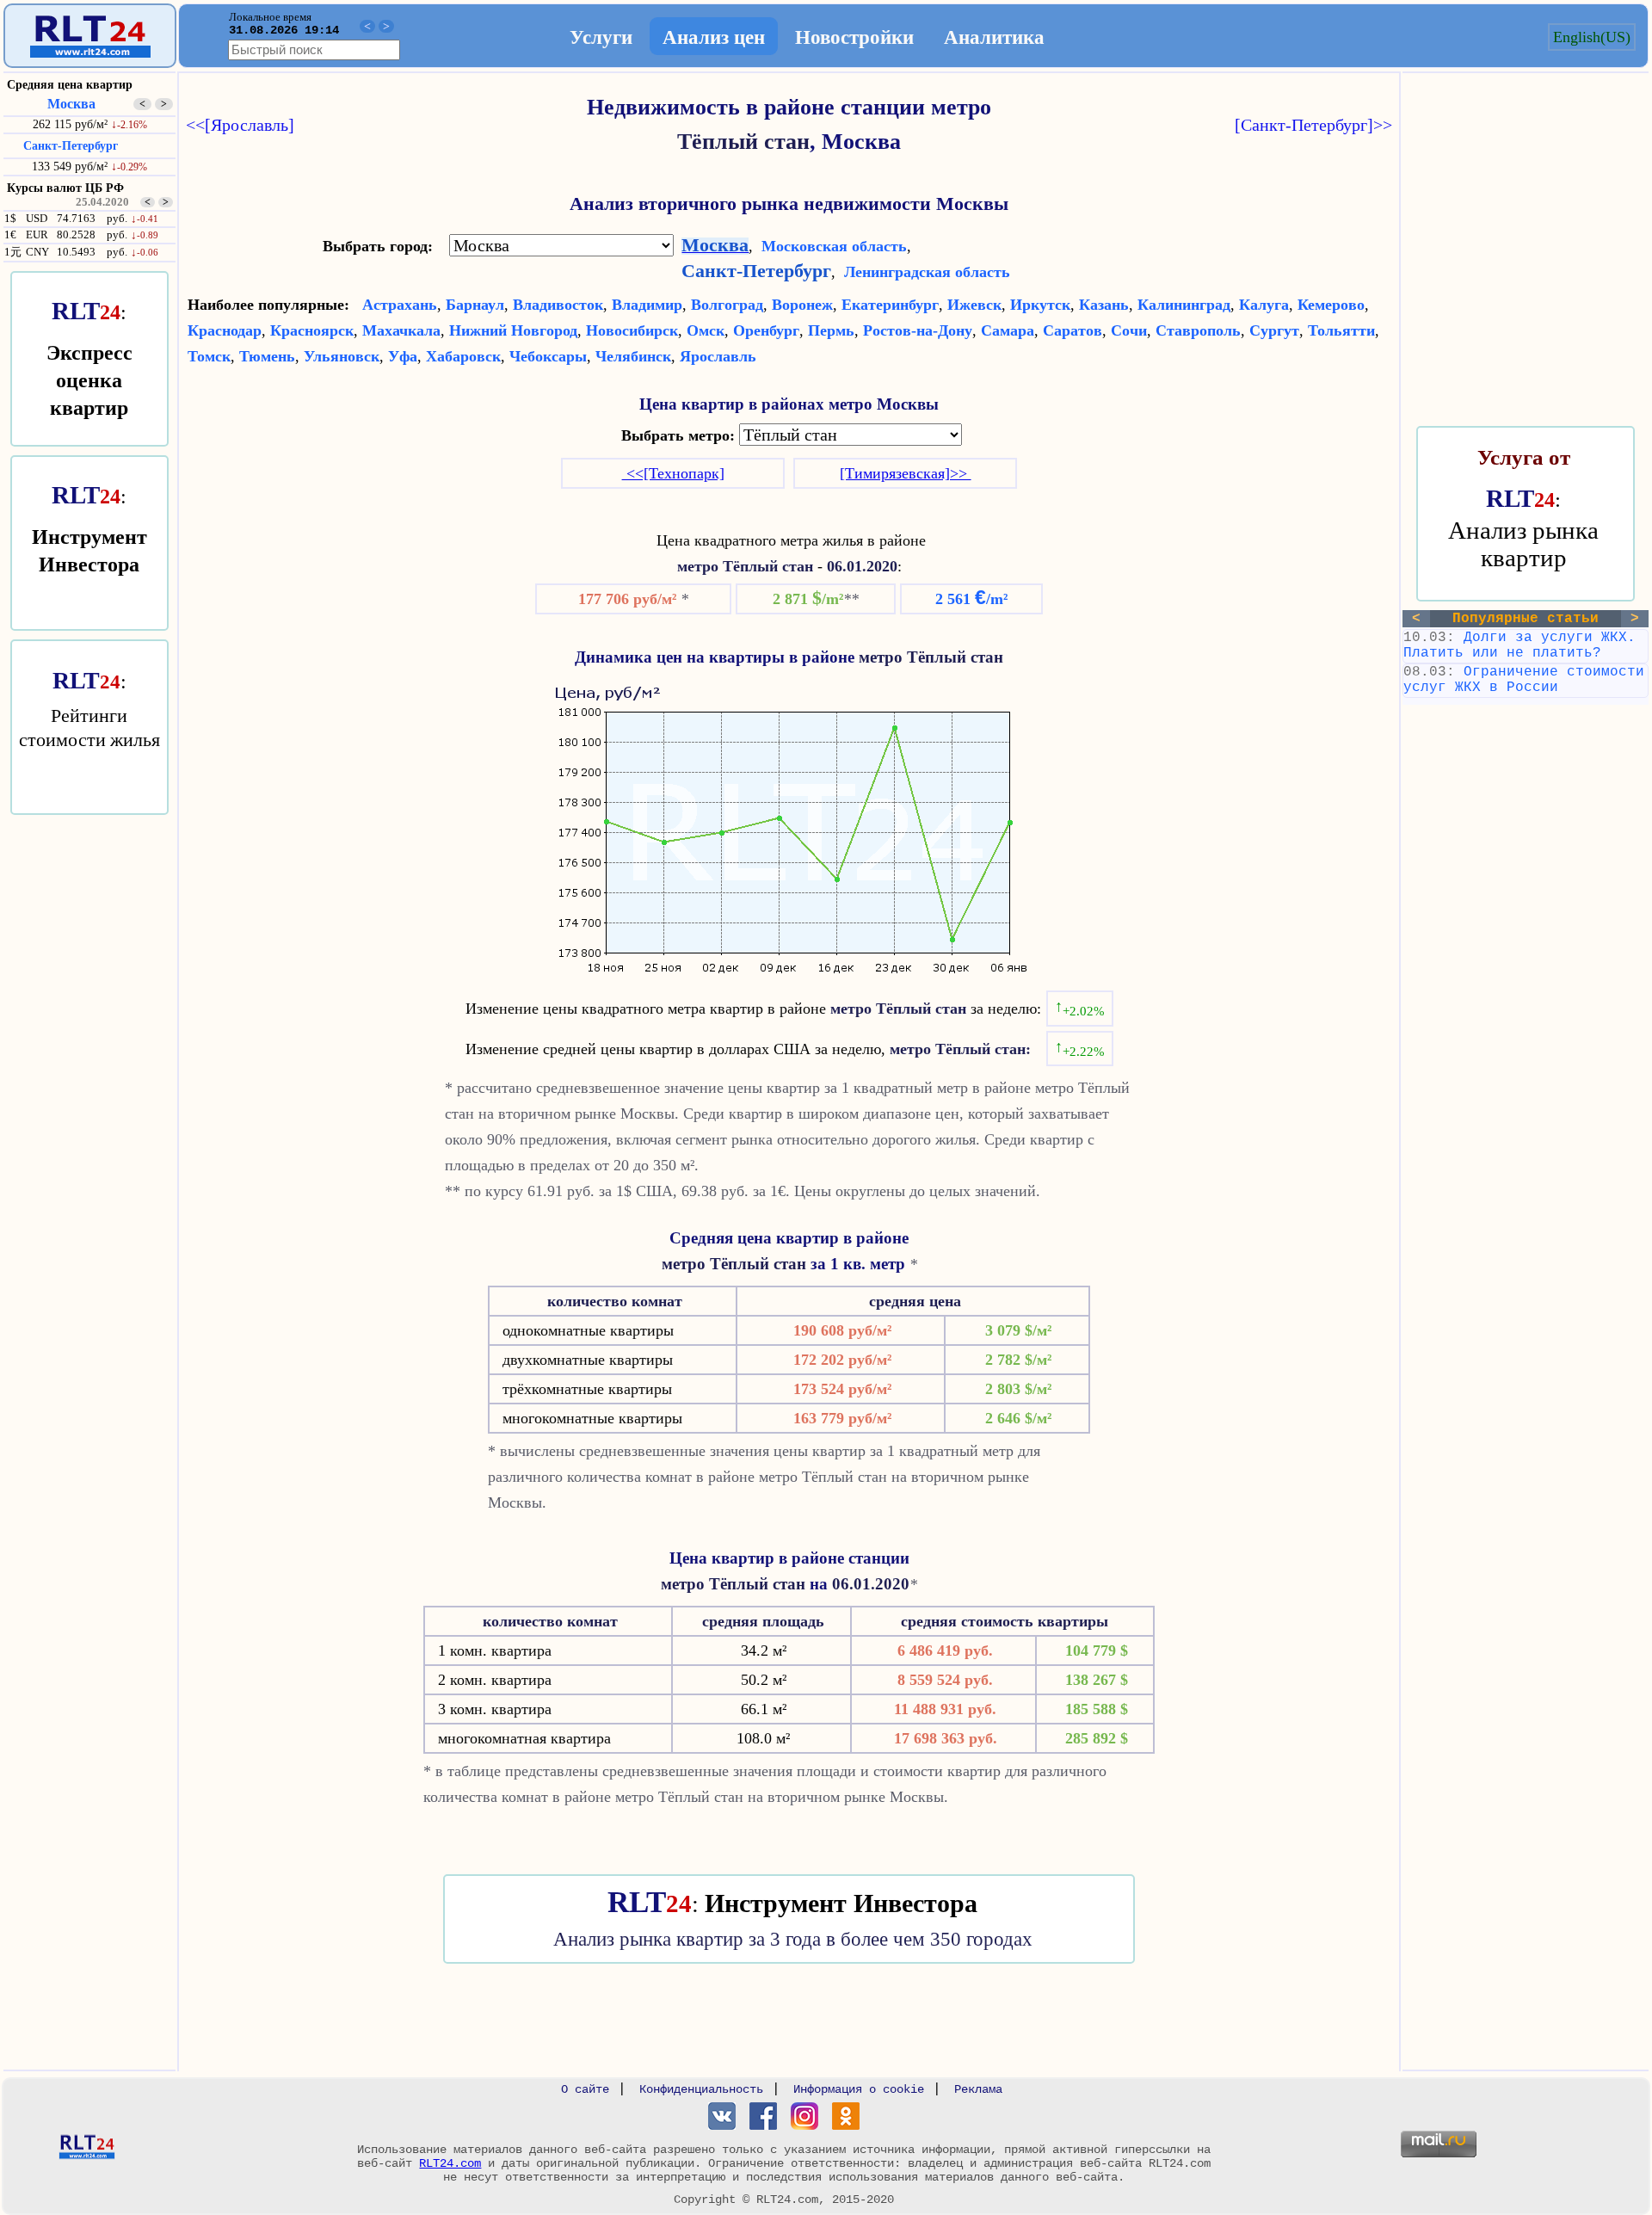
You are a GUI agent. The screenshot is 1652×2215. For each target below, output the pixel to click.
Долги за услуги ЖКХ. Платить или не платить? (1519, 645)
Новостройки (854, 36)
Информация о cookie (859, 2089)
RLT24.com (450, 2163)
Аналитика (994, 36)
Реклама (978, 2089)
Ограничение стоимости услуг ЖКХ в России (1524, 680)
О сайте (585, 2089)
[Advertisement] (789, 2015)
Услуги (601, 36)
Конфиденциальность (701, 2089)
